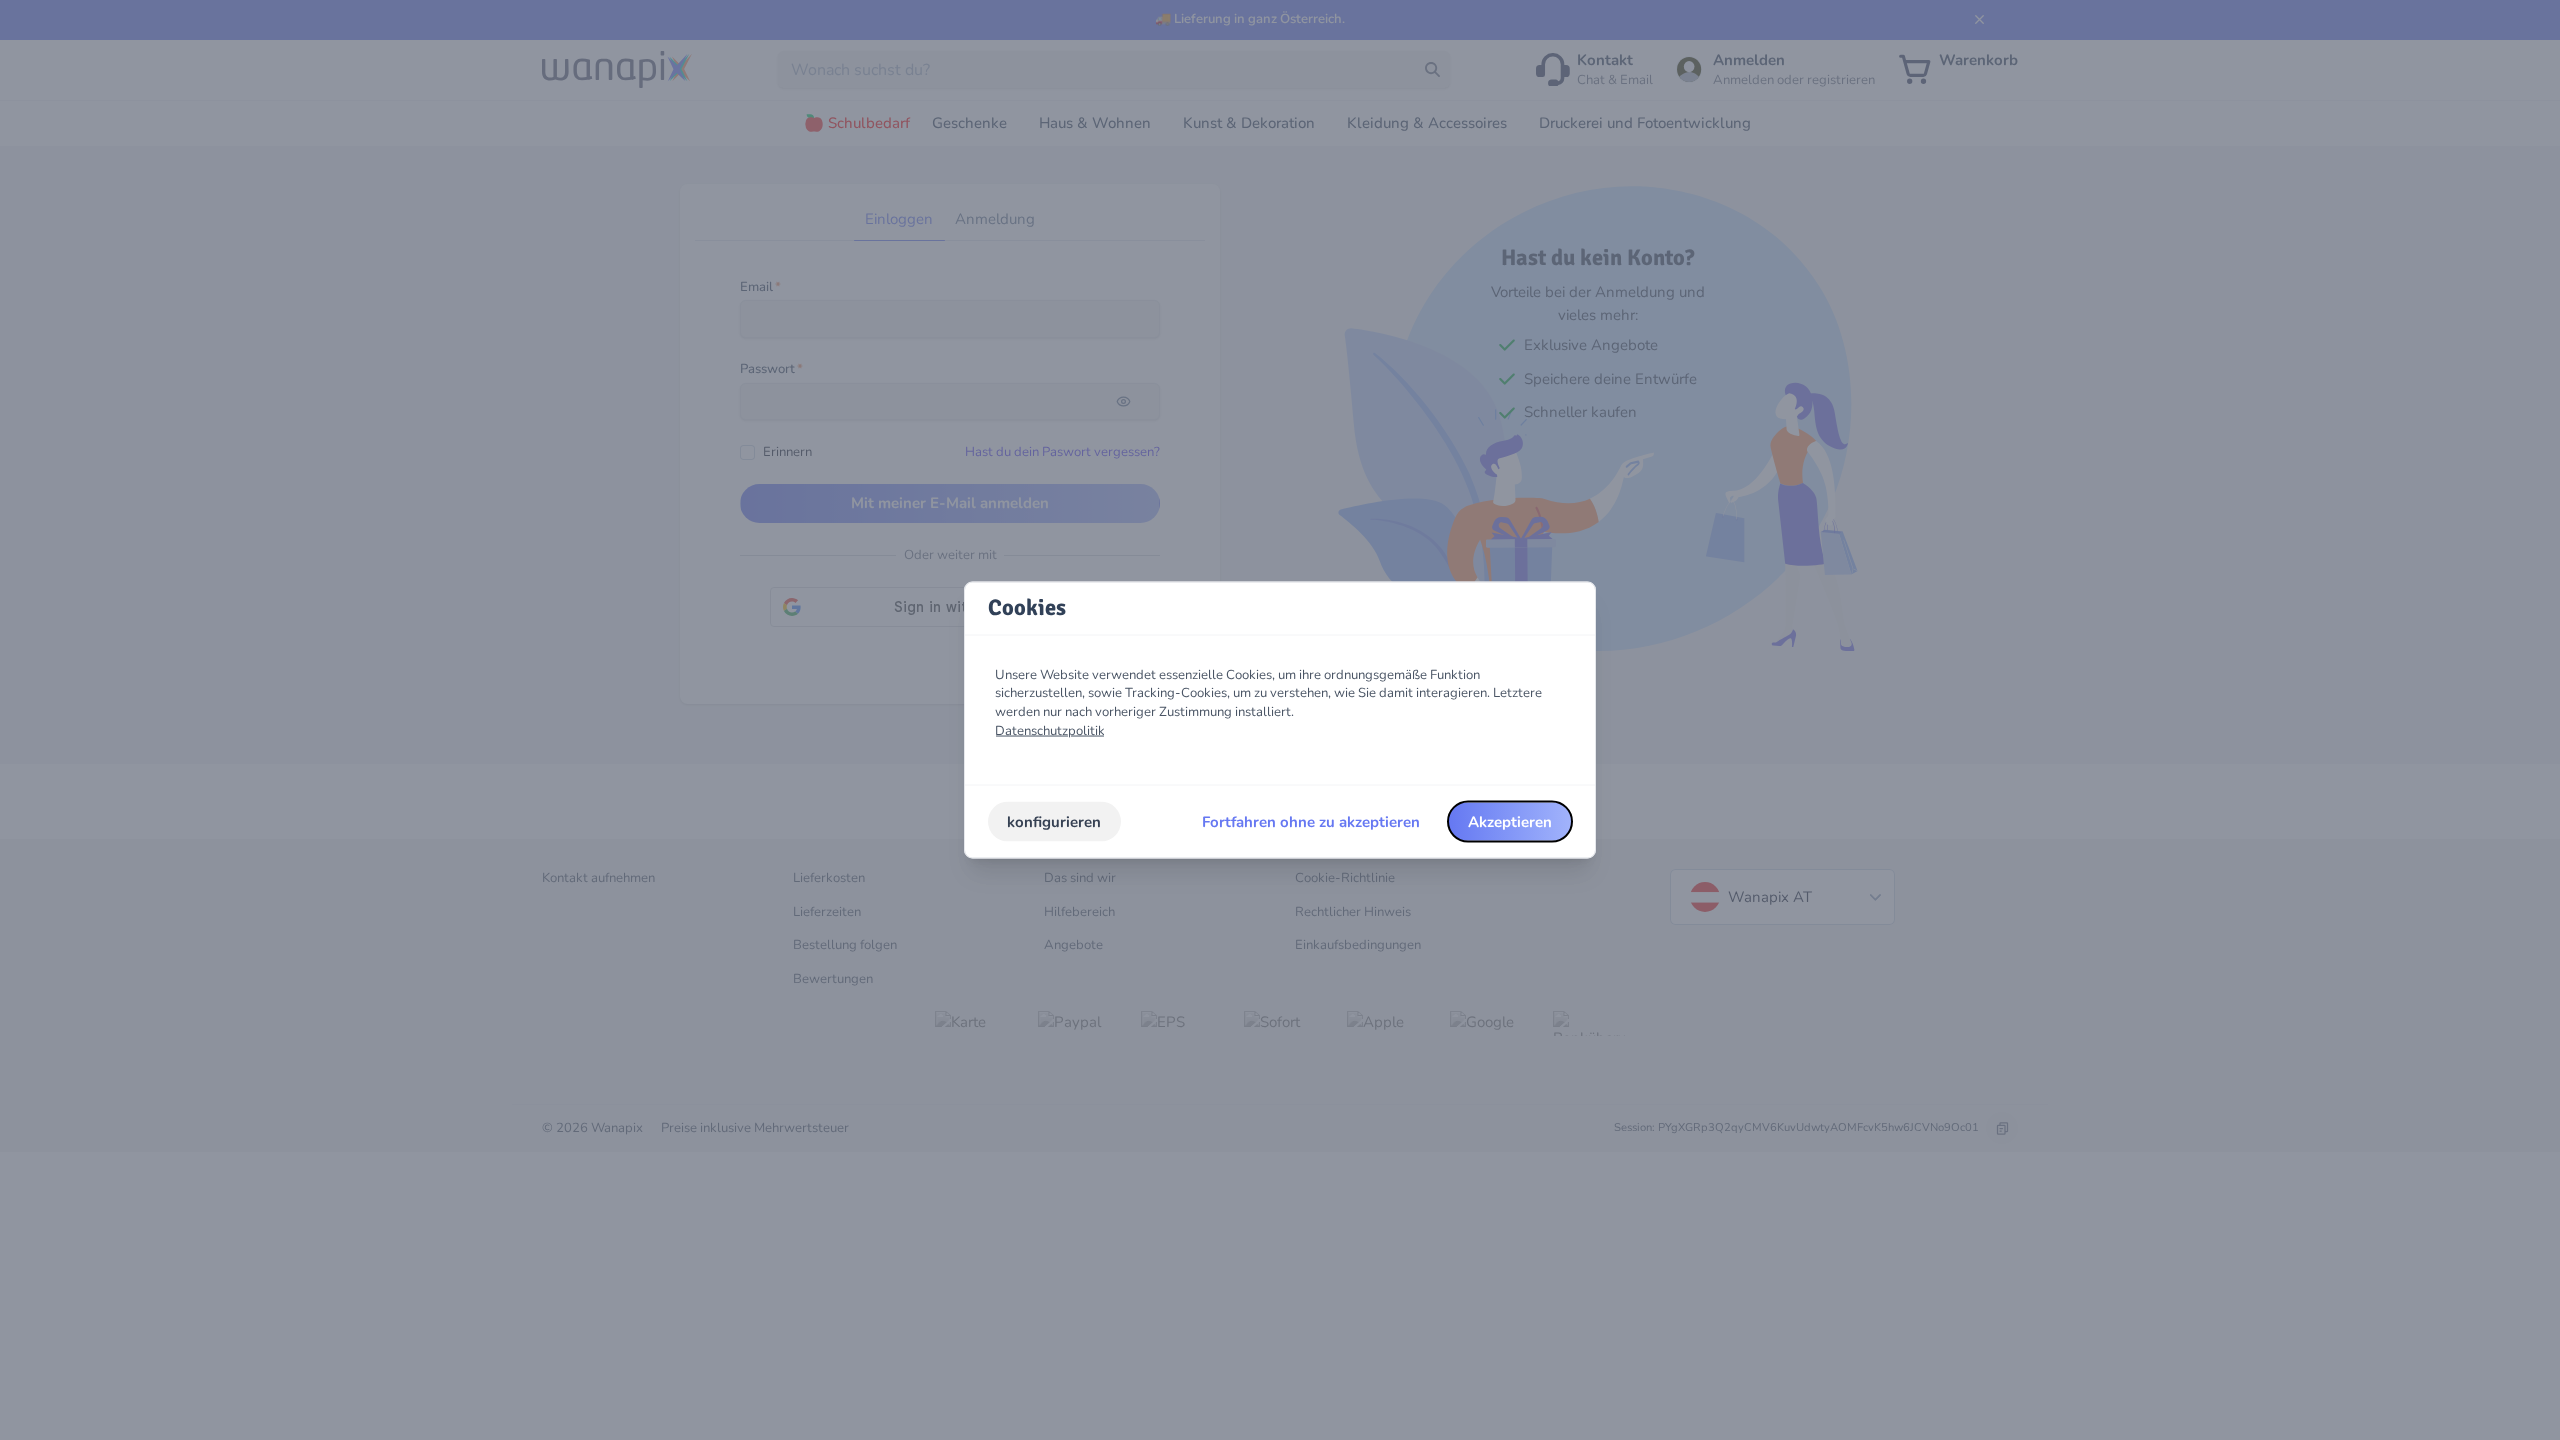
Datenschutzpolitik (1050, 730)
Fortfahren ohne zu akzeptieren (1311, 821)
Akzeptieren (1510, 821)
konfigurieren (1054, 821)
